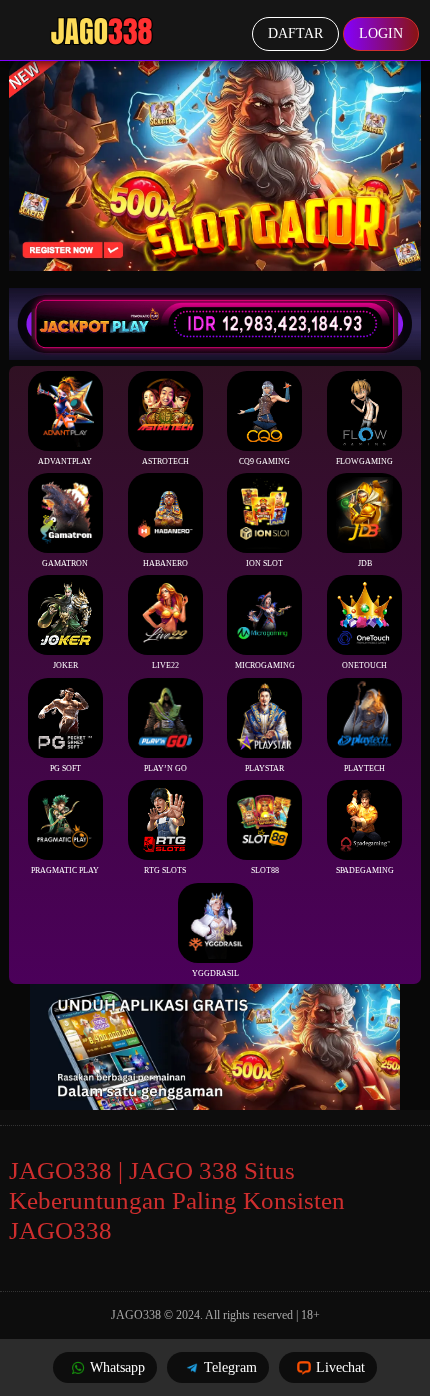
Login (381, 33)
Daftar (295, 33)
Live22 (165, 665)
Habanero (165, 563)
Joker (65, 665)
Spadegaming (365, 870)
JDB (365, 563)
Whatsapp (117, 1367)
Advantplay (65, 461)
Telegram (230, 1367)
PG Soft (65, 768)
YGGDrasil (215, 973)
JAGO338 (136, 1315)
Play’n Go (165, 768)
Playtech (364, 768)
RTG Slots (165, 870)
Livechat (340, 1367)
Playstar (264, 768)
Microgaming (265, 665)
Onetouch (364, 665)
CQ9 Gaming (264, 461)
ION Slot (264, 563)
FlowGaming (364, 461)
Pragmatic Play (65, 870)
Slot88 (265, 870)
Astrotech (165, 461)
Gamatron (65, 563)
